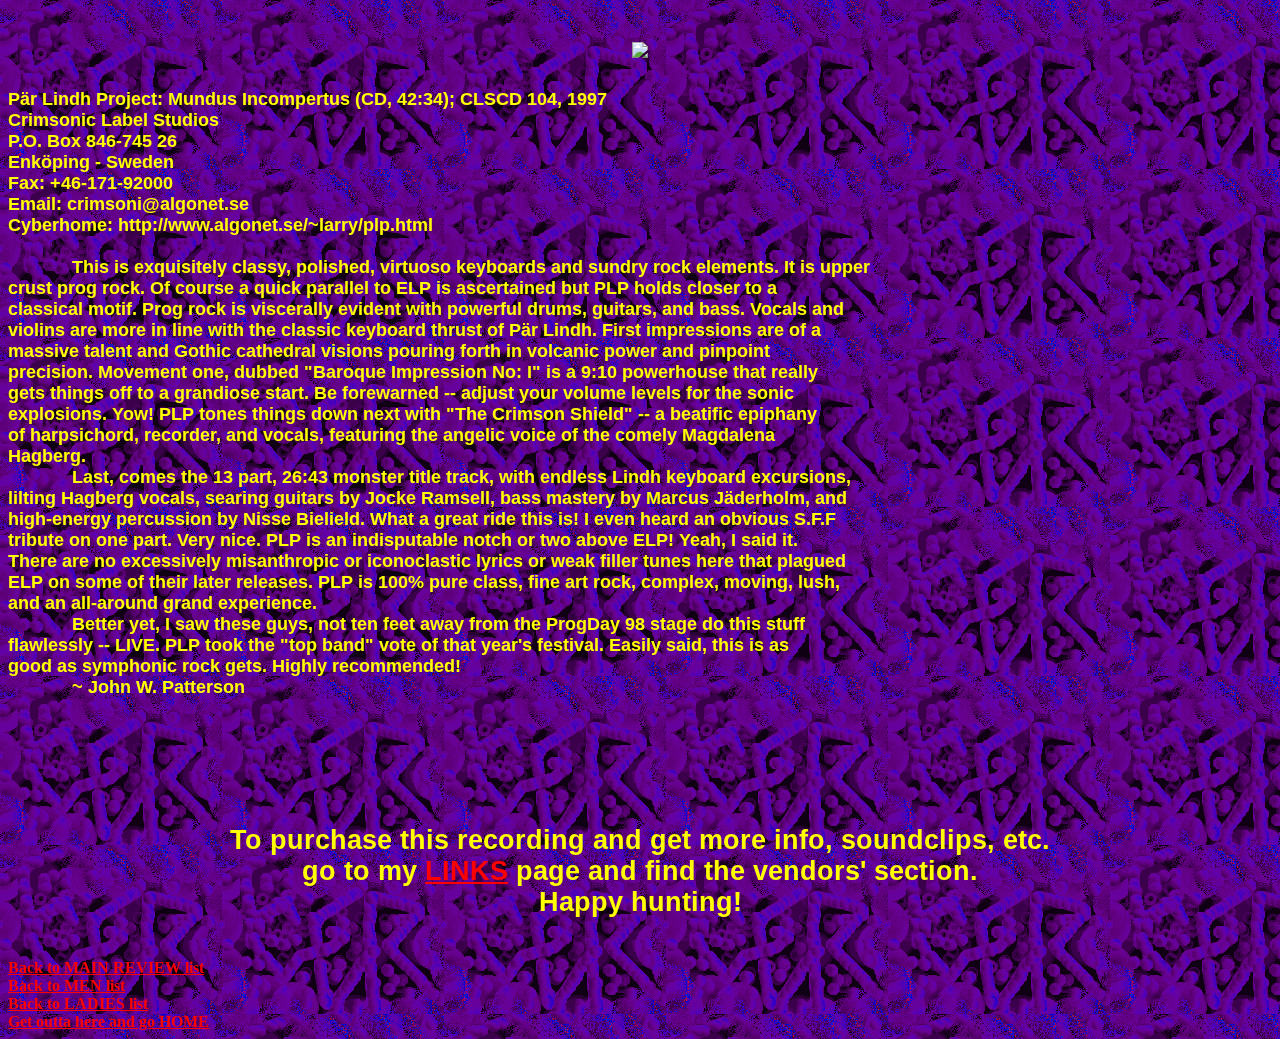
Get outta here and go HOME (108, 1021)
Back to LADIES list (78, 1003)
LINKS (466, 871)
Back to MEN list (66, 985)
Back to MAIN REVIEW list (106, 967)
